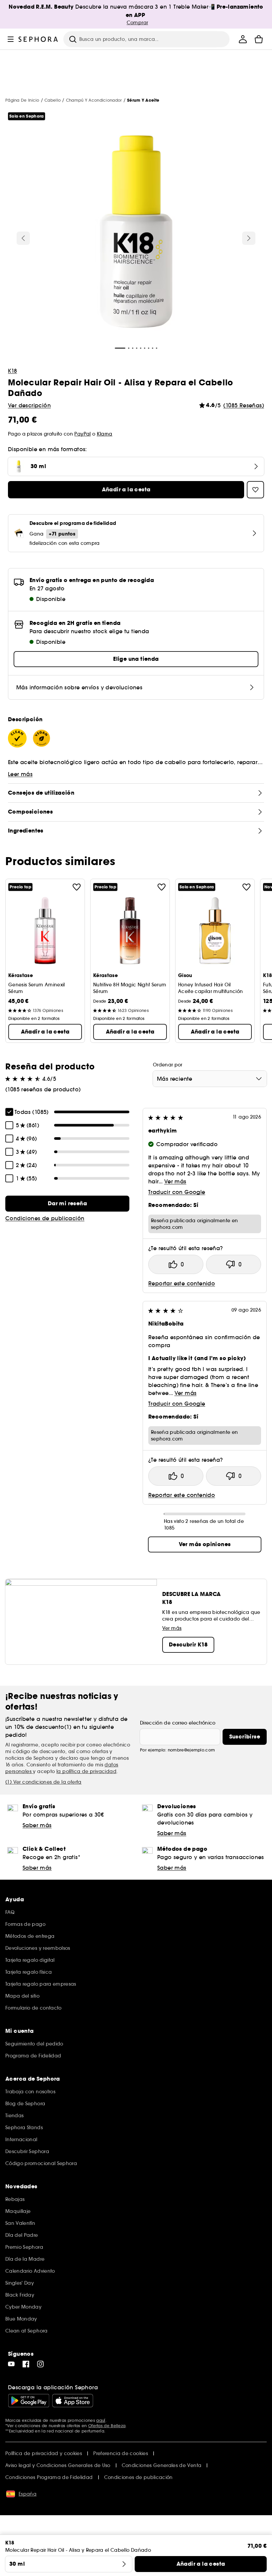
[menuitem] (243, 39)
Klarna (105, 434)
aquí (101, 2420)
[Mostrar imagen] (136, 233)
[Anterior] (23, 238)
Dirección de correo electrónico (178, 1723)
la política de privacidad (86, 1771)
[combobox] (210, 1079)
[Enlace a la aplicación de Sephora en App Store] (73, 2401)
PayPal (82, 434)
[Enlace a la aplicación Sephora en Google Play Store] (29, 2401)
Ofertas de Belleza (107, 2426)
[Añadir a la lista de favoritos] (77, 887)
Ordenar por (168, 1065)
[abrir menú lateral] (11, 39)
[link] (67, 1204)
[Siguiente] (249, 238)
